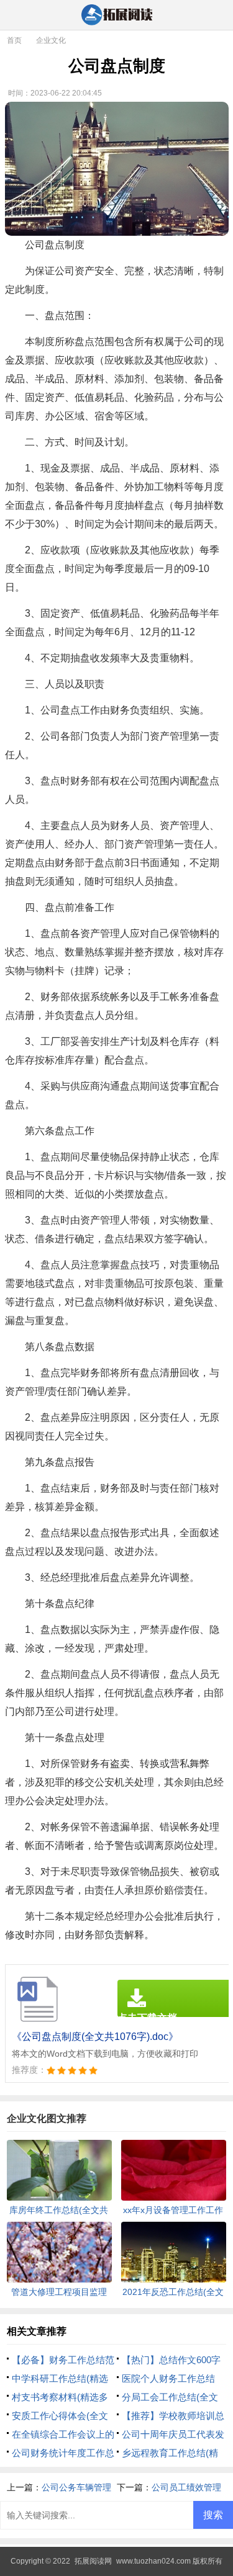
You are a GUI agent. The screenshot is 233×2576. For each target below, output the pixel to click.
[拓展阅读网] (117, 16)
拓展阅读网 (93, 2561)
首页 (14, 40)
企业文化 (51, 40)
